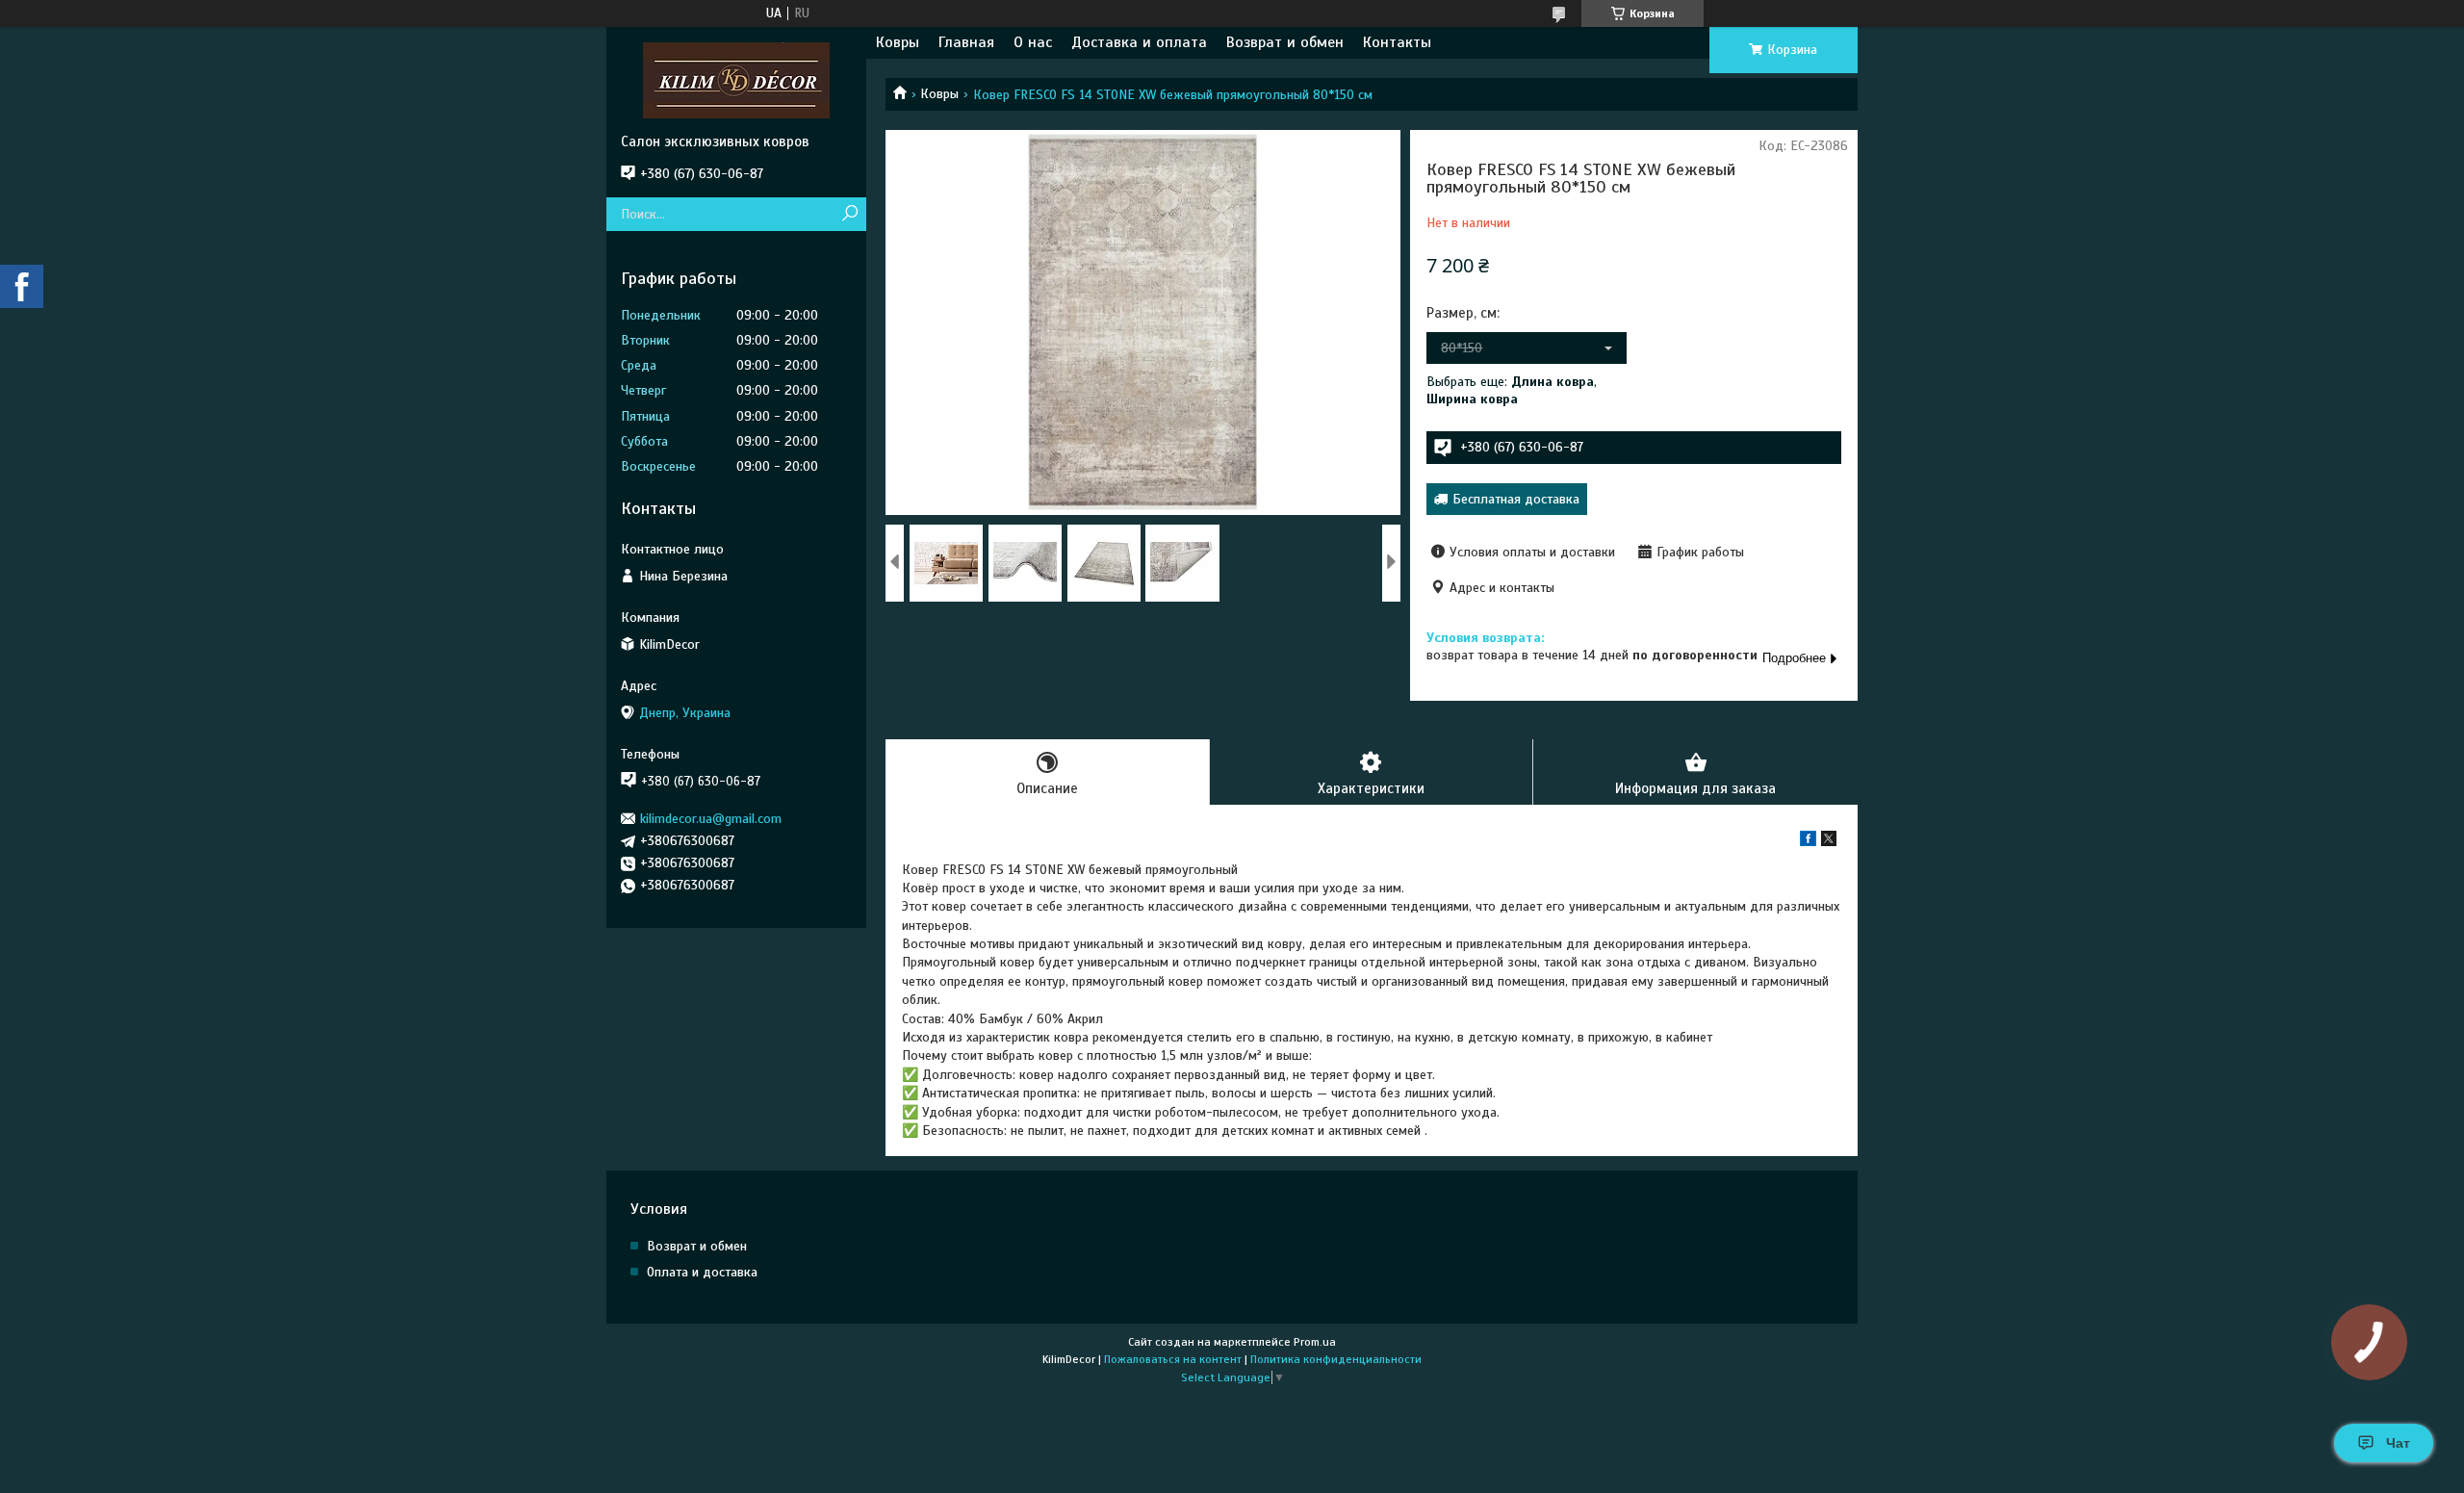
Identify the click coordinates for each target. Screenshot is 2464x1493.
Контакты (1397, 42)
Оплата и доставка (702, 1272)
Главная (966, 42)
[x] (1829, 842)
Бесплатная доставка (1516, 499)
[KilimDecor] (736, 80)
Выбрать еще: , (1512, 390)
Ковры (898, 42)
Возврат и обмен (1285, 42)
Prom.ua (1315, 1342)
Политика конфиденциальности (1336, 1359)
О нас (1033, 42)
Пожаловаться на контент (1173, 1359)
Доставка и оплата (1139, 42)
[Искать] (849, 214)
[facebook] (1808, 842)
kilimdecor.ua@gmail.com (711, 819)
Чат (2398, 1443)
